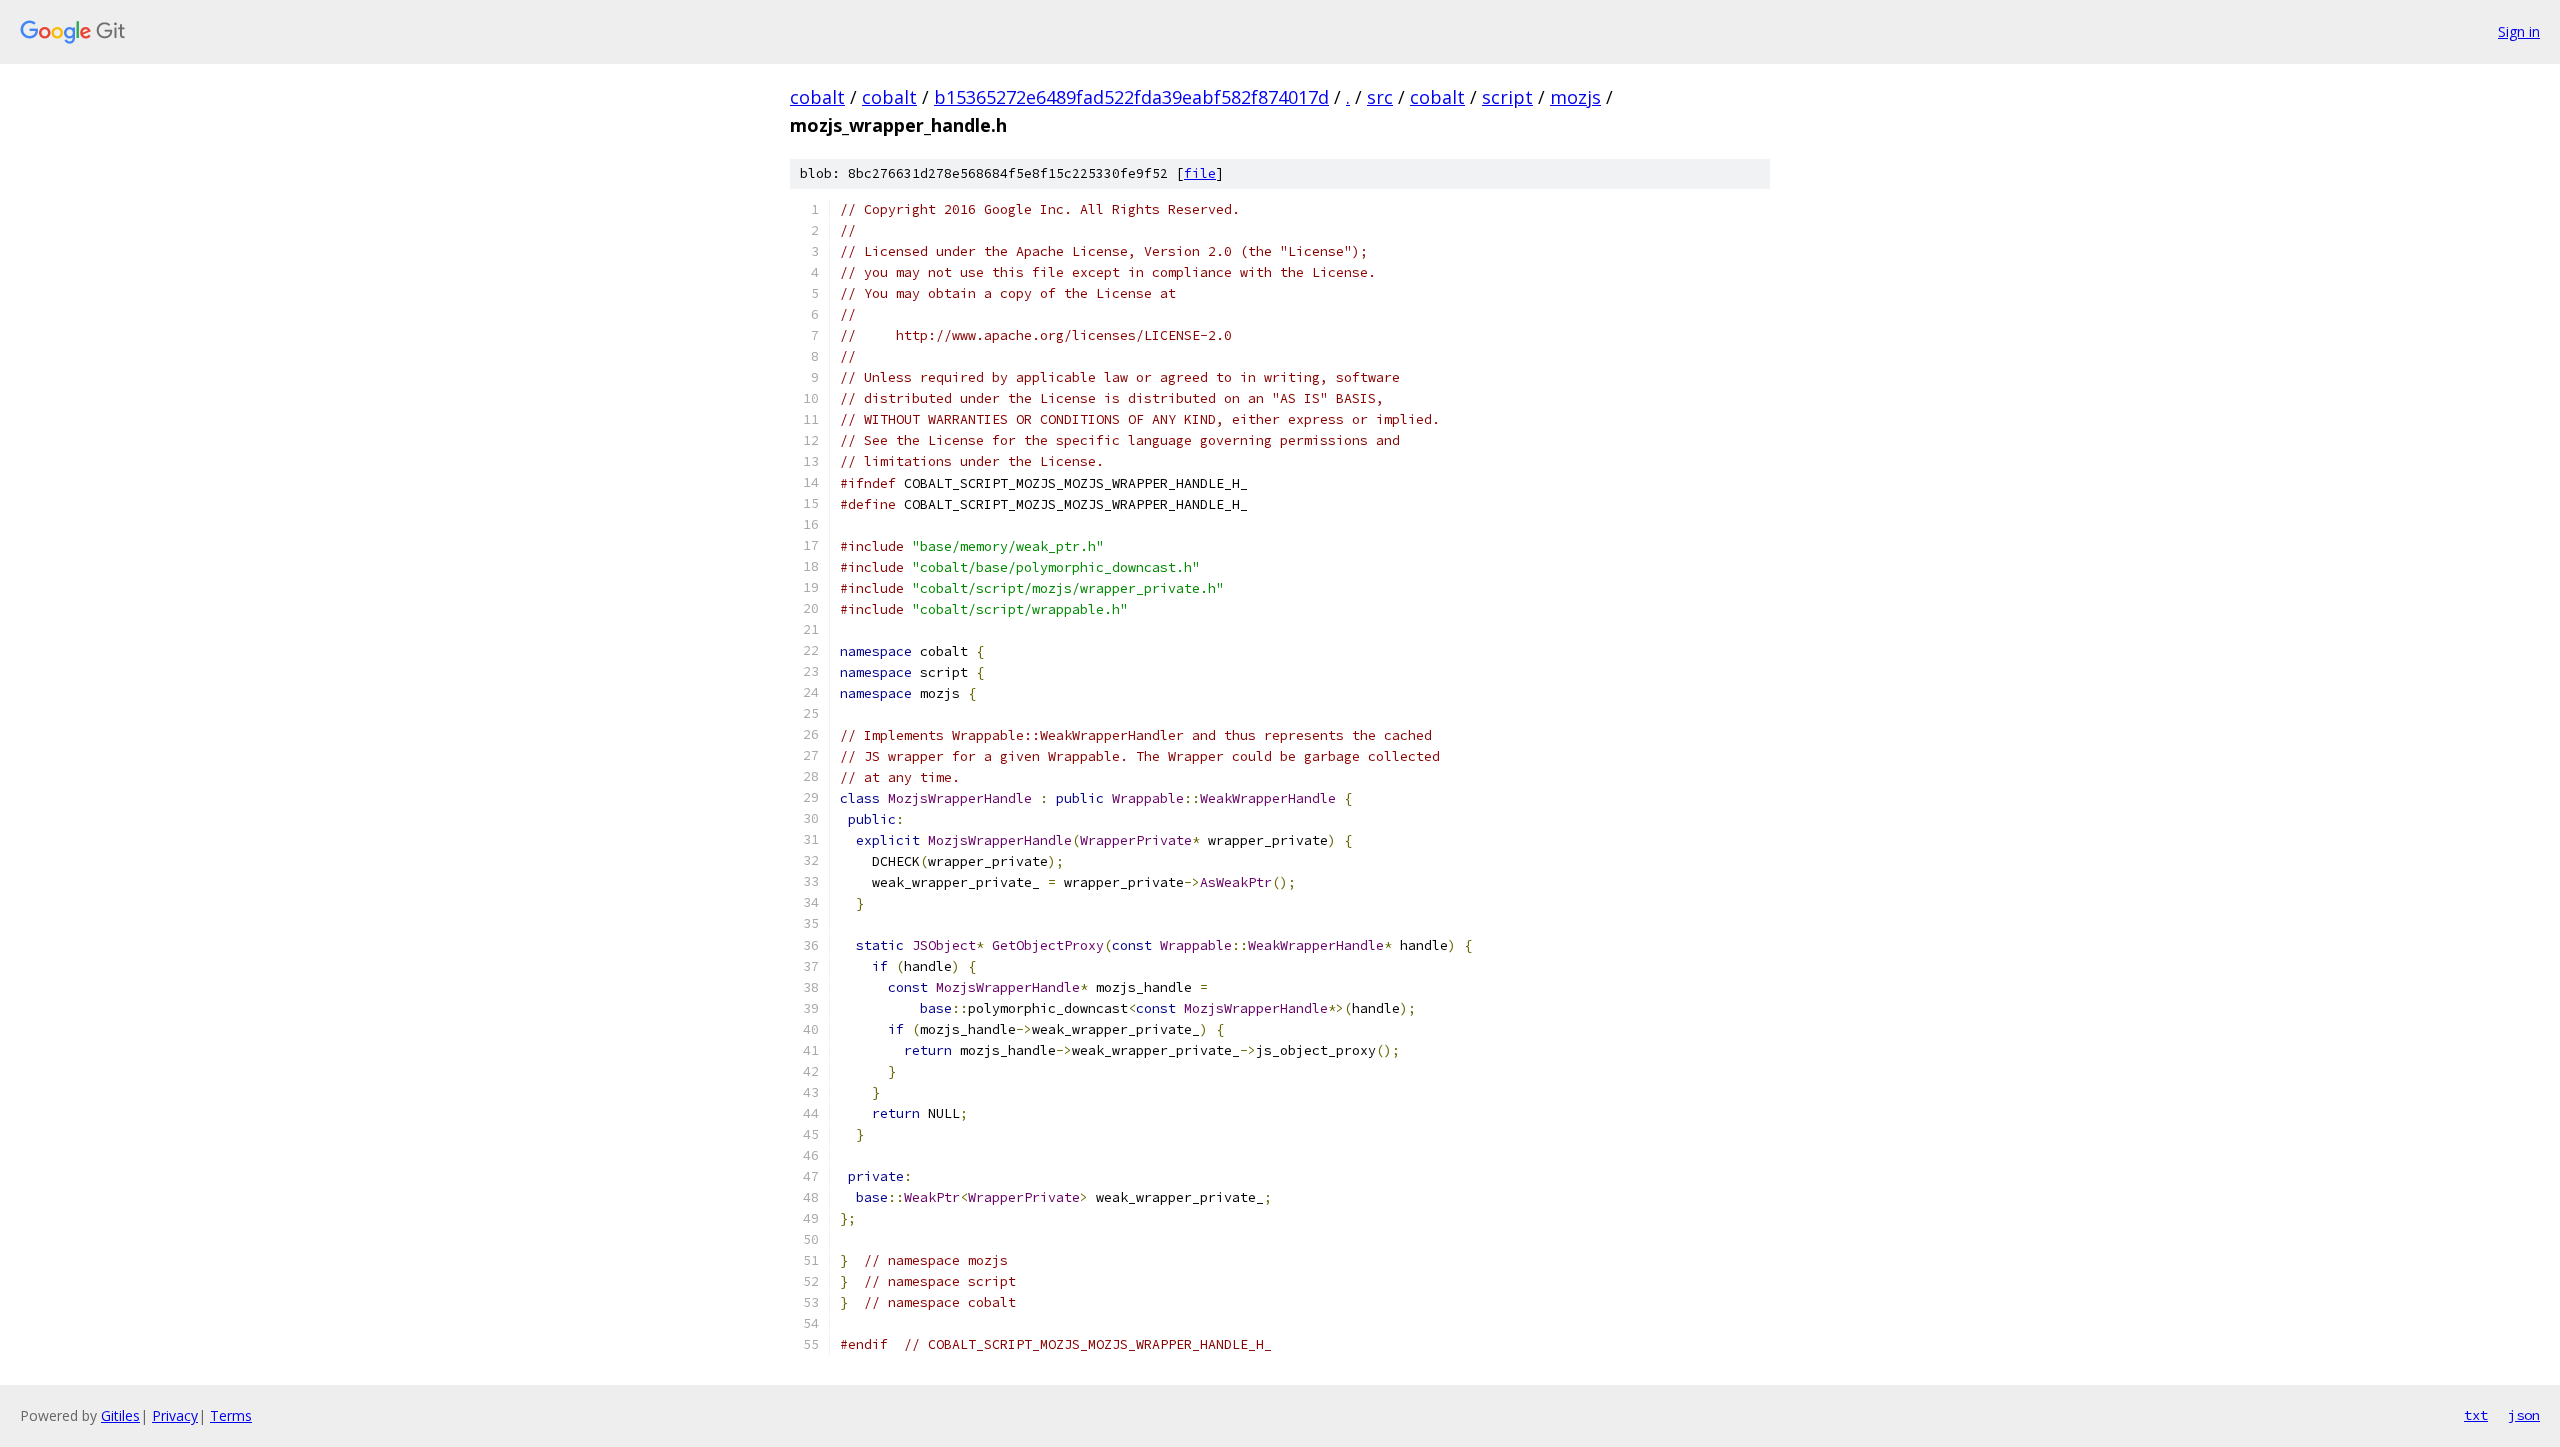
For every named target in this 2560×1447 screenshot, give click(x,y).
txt (2476, 1415)
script (1507, 97)
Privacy (175, 1415)
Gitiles (120, 1415)
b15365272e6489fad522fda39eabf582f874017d (1131, 97)
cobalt (817, 97)
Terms (231, 1415)
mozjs (1575, 97)
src (1380, 97)
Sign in (2519, 31)
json (2524, 1415)
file (1200, 173)
